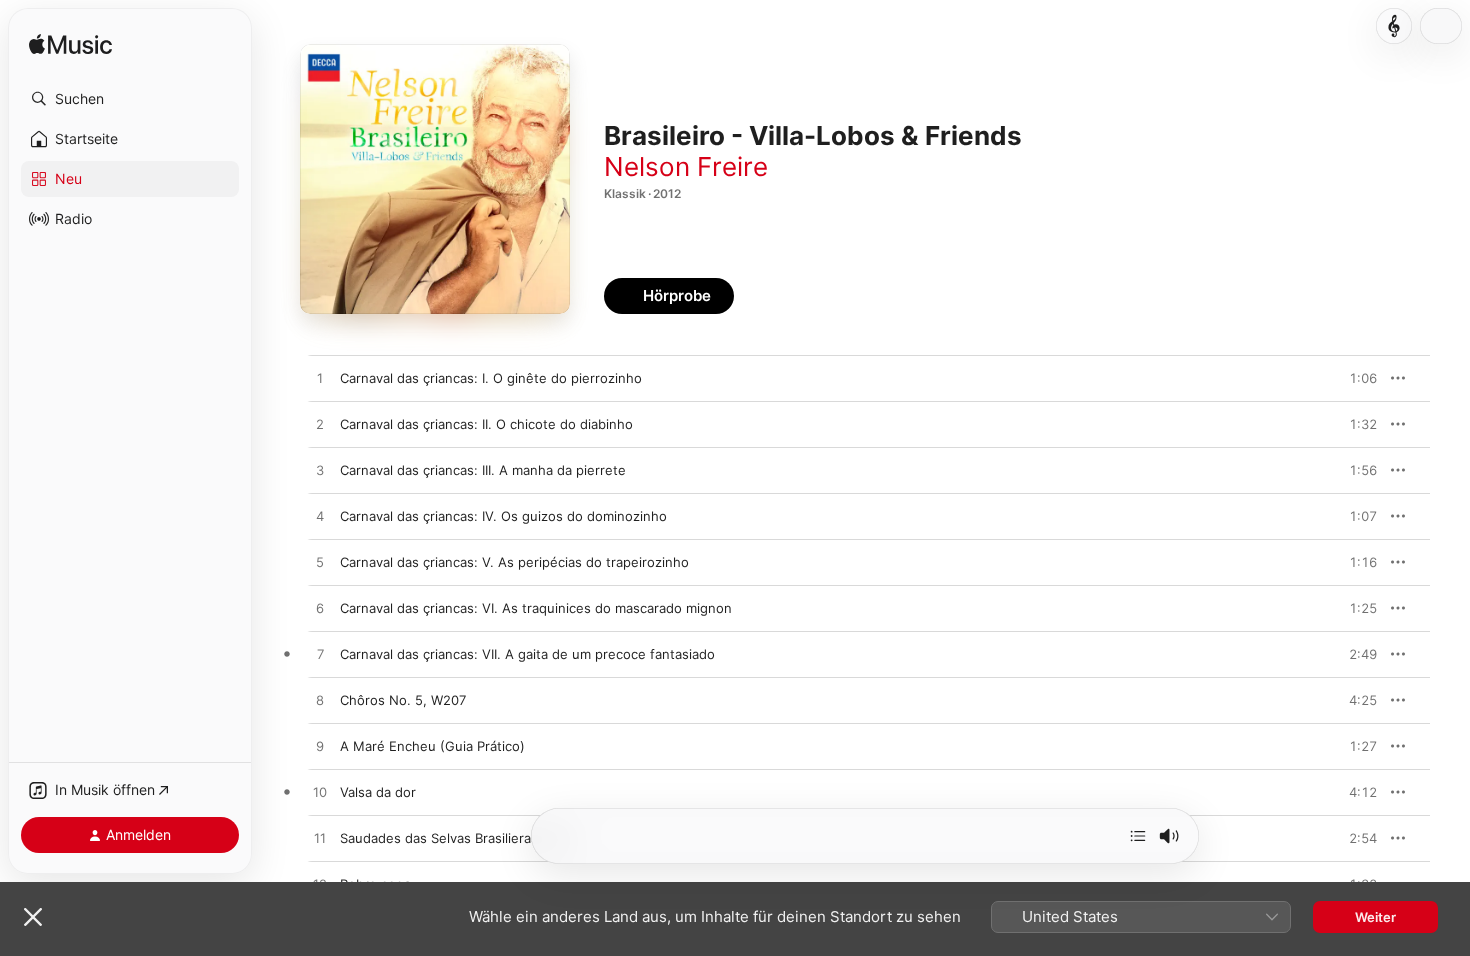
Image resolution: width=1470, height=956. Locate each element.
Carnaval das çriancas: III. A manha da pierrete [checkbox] (483, 470)
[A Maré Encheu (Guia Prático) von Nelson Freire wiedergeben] (320, 747)
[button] (130, 99)
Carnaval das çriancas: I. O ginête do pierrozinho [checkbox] (491, 378)
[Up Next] (1138, 836)
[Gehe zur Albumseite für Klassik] (1394, 26)
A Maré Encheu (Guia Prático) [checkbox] (432, 746)
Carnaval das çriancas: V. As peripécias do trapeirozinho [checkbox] (514, 562)
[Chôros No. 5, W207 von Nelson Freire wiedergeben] (320, 701)
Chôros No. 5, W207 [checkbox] (403, 700)
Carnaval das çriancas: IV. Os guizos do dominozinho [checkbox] (503, 516)
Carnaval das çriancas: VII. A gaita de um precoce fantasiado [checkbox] (527, 654)
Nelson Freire (686, 166)
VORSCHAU (1349, 378)
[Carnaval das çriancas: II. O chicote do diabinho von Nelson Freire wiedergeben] (320, 425)
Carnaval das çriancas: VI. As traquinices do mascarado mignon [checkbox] (536, 608)
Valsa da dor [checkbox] (378, 792)
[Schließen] (33, 917)
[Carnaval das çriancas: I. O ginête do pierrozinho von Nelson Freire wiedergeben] (320, 379)
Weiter (1375, 917)
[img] (70, 45)
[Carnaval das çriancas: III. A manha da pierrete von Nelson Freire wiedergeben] (320, 471)
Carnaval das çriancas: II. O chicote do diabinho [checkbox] (486, 424)
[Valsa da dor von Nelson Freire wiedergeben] (320, 793)
